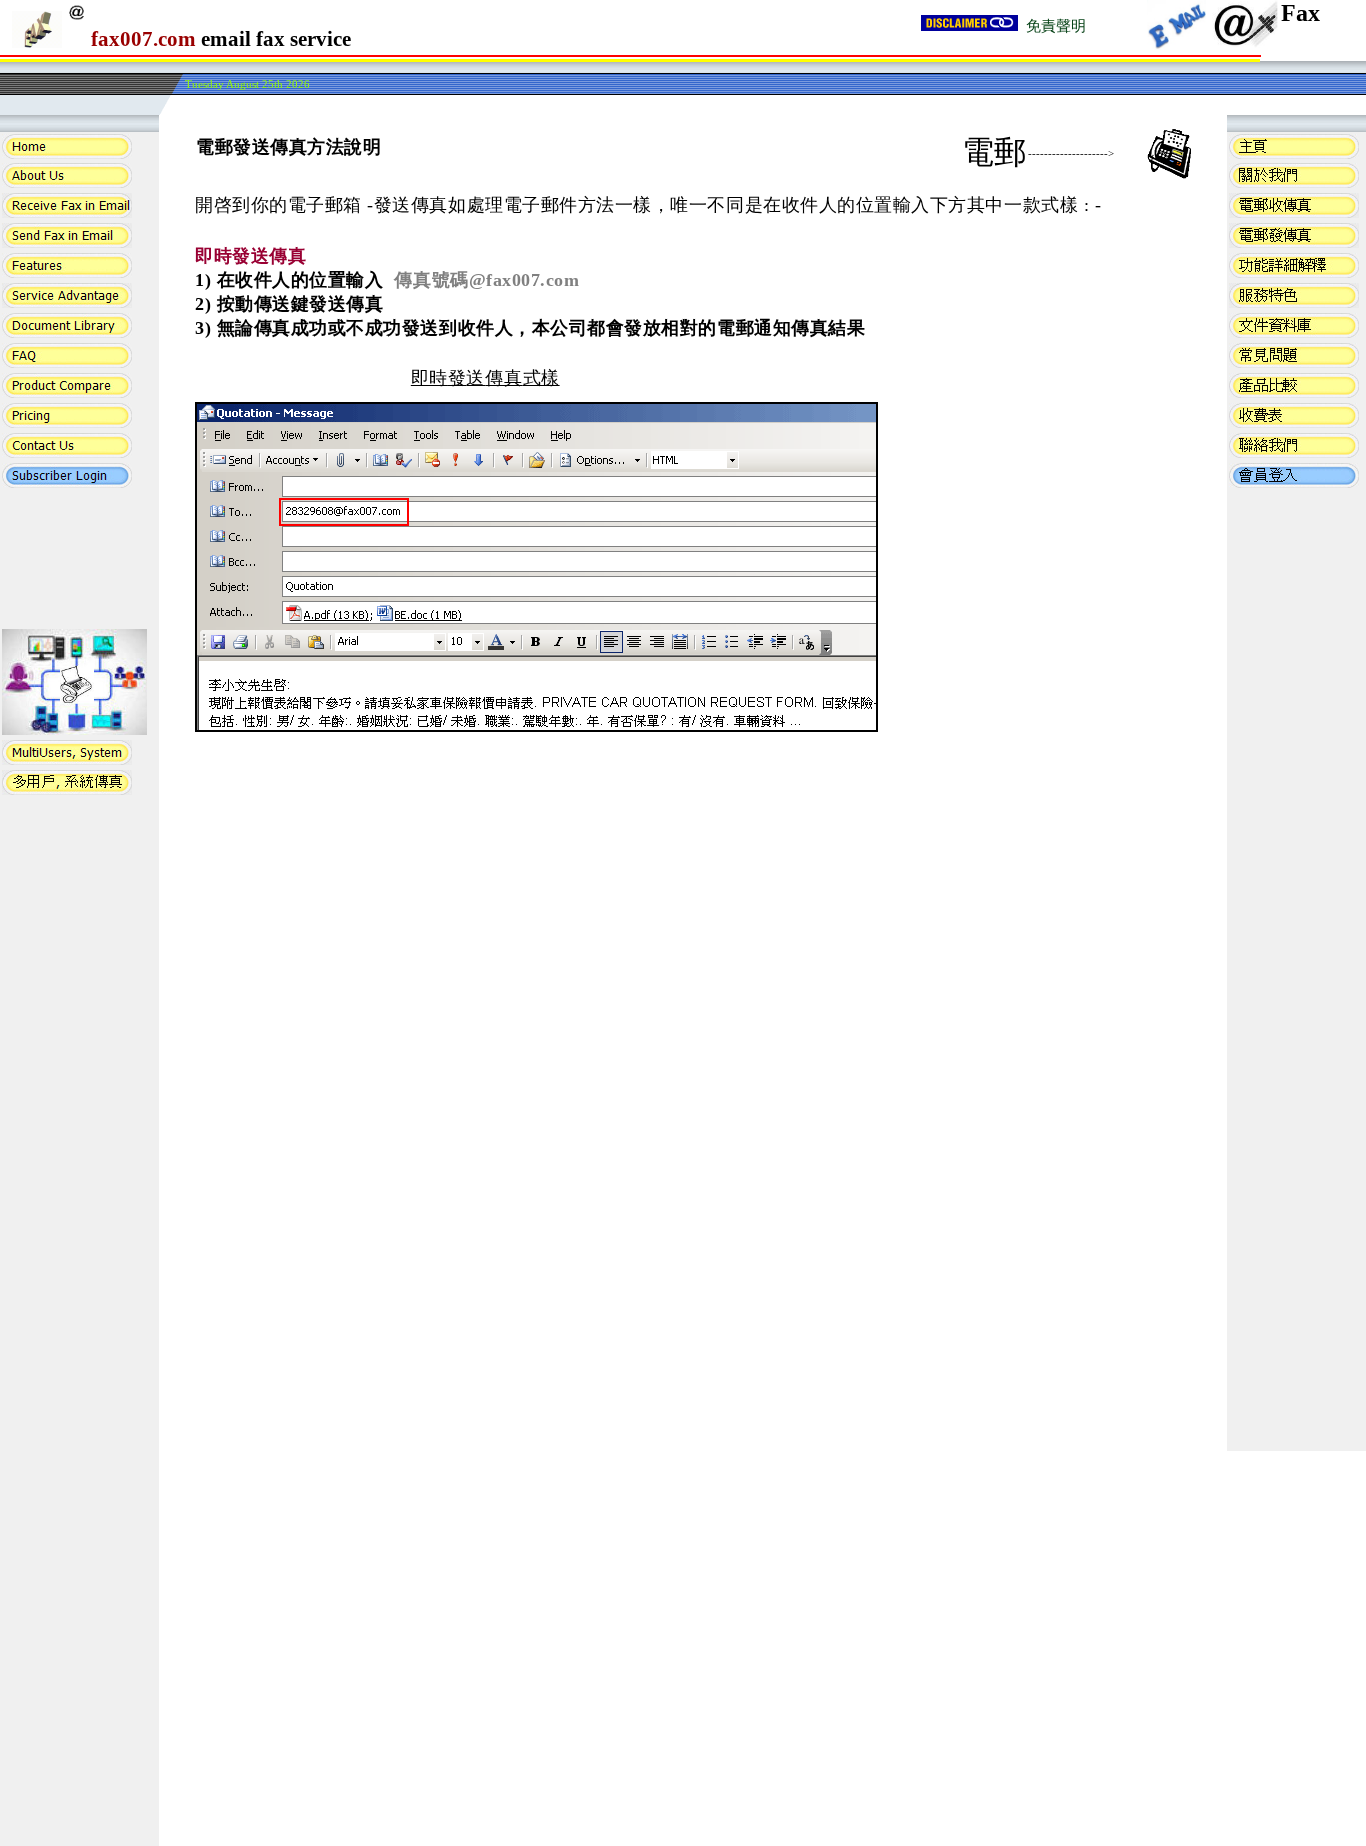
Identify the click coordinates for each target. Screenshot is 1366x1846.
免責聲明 (1056, 26)
